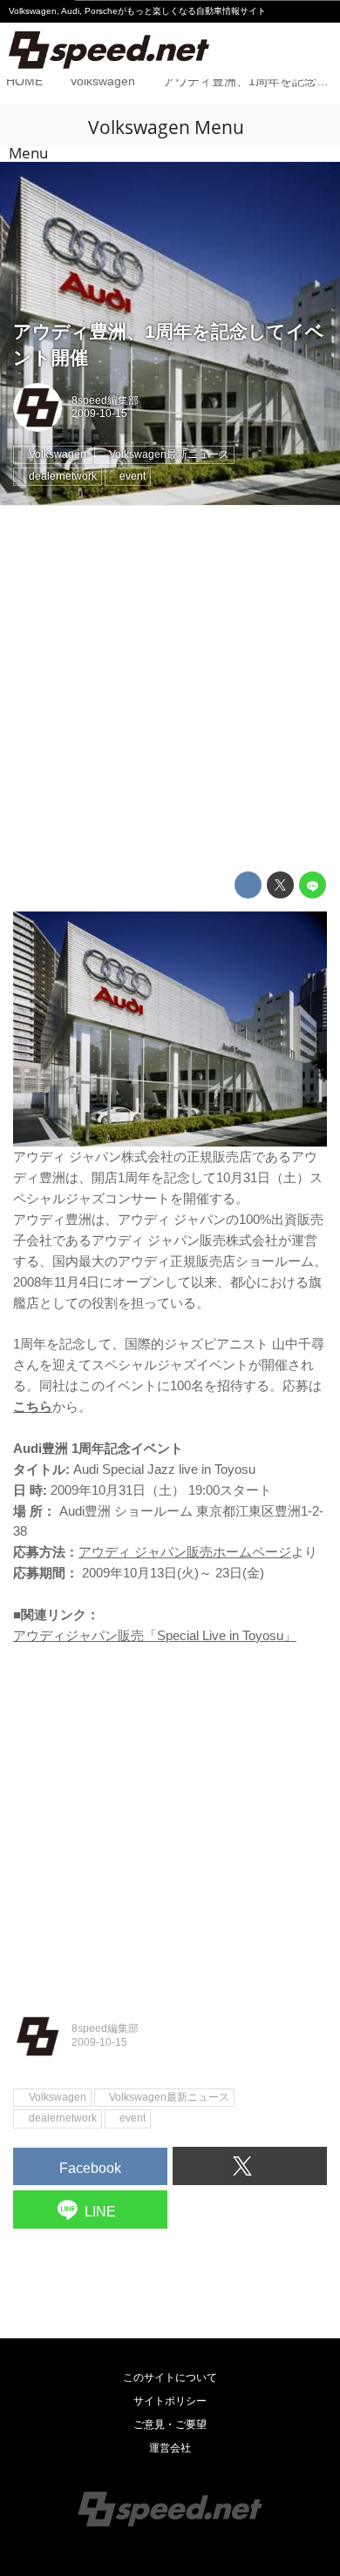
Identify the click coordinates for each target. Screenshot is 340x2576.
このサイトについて (170, 2378)
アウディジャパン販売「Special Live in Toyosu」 (155, 1635)
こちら (33, 1406)
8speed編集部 (105, 400)
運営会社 (170, 2448)
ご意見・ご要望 (170, 2425)
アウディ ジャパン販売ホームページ (185, 1552)
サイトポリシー (170, 2401)
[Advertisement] (170, 689)
